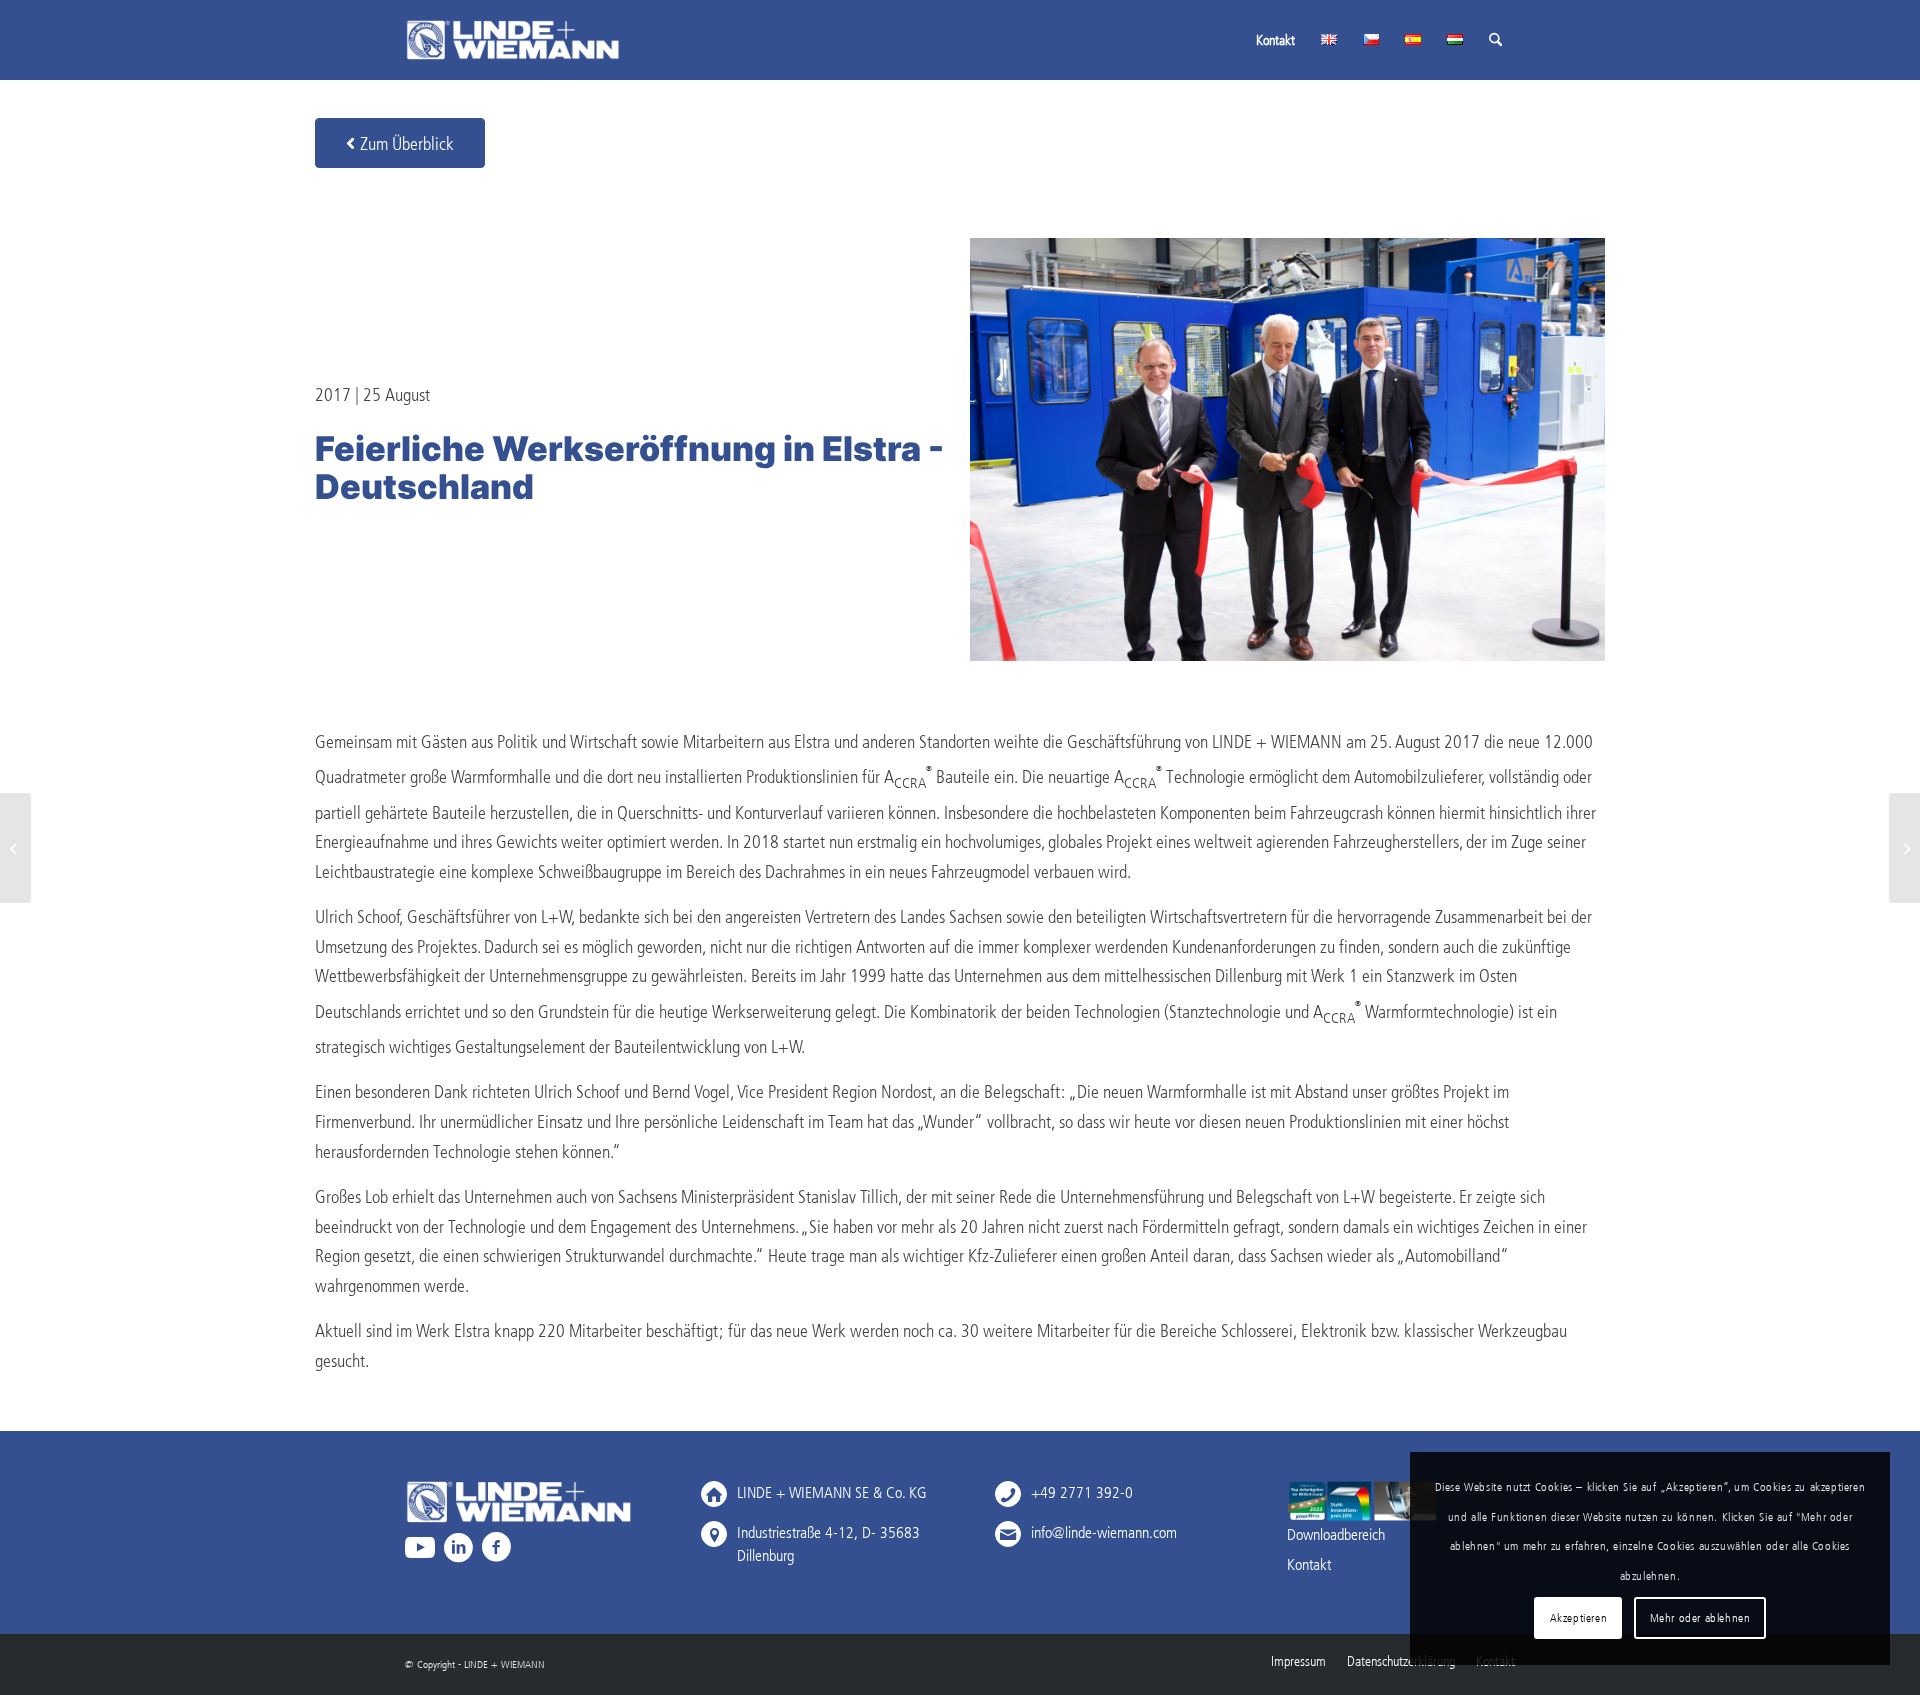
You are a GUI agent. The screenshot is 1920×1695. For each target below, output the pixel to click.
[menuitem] (1275, 40)
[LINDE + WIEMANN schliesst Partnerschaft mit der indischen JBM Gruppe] (1904, 848)
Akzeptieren (1579, 1617)
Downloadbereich (1336, 1534)
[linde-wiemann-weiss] (513, 40)
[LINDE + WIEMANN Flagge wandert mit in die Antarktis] (15, 848)
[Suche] (1495, 40)
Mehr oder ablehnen (1700, 1617)
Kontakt (1309, 1564)
